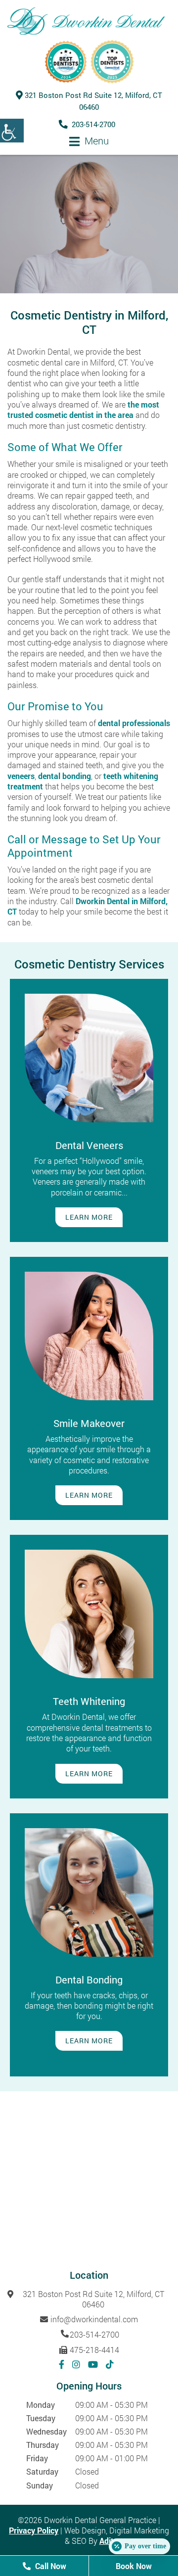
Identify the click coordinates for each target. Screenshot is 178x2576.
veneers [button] (21, 776)
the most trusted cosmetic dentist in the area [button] (83, 410)
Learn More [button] (89, 1217)
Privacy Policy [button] (34, 2530)
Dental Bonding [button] (89, 1979)
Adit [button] (107, 2541)
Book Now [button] (134, 2566)
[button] (12, 131)
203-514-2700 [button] (93, 124)
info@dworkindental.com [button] (94, 2319)
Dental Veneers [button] (89, 1145)
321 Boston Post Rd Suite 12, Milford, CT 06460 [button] (93, 2299)
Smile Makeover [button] (89, 1423)
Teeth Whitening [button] (89, 1701)
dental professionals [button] (134, 723)
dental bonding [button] (65, 776)
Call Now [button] (50, 2566)
